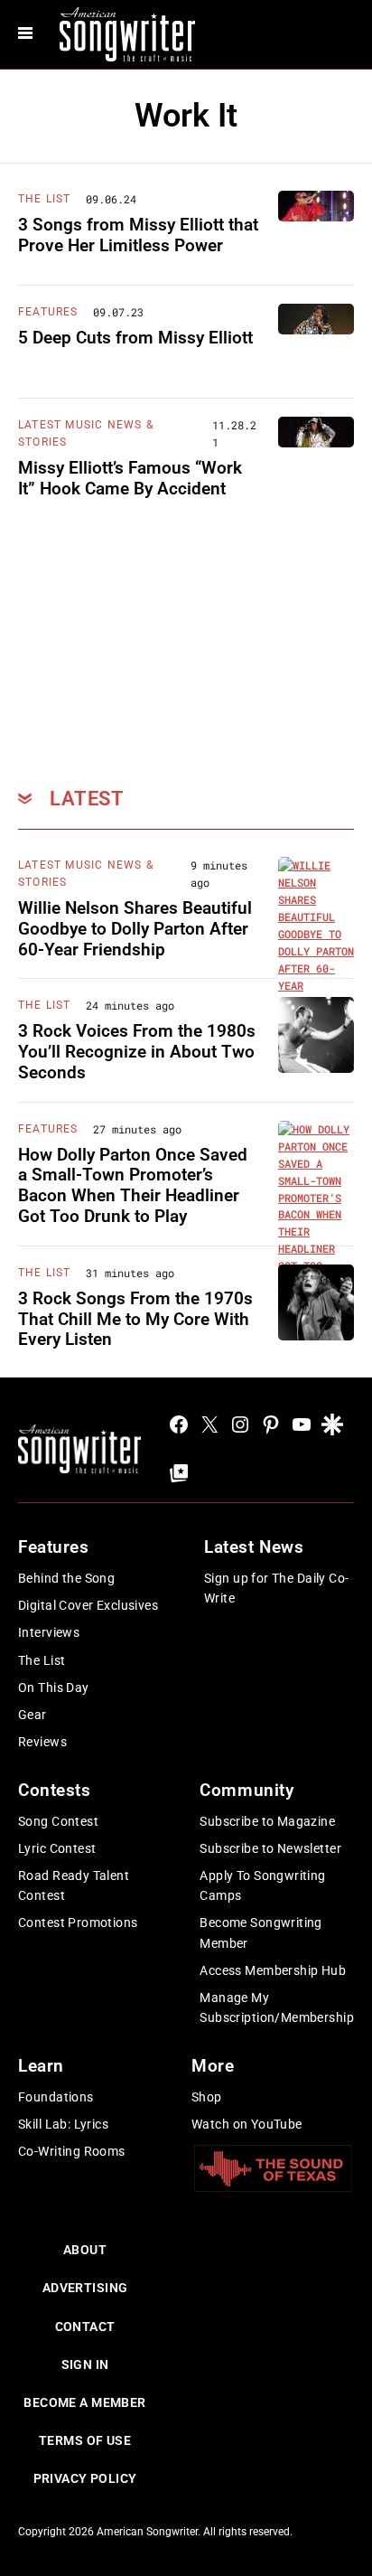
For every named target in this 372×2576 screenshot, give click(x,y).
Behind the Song (66, 1578)
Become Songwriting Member (261, 1932)
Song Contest (58, 1821)
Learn (41, 2066)
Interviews (49, 1632)
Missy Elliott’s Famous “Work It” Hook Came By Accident (130, 478)
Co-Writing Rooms (72, 2151)
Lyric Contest (57, 1848)
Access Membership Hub (273, 1970)
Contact (85, 2327)
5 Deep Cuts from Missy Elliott (135, 338)
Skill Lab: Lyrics (63, 2124)
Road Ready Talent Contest (74, 1885)
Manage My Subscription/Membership (277, 2007)
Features (48, 312)
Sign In (85, 2364)
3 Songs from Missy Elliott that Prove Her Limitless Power (138, 235)
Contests (55, 1790)
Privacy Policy (85, 2478)
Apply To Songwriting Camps (262, 1885)
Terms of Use (85, 2440)
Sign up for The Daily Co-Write (277, 1588)
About (85, 2250)
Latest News (254, 1547)
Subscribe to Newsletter (270, 1848)
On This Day (54, 1688)
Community (246, 1790)
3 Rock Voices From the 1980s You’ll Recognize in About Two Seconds (137, 1052)
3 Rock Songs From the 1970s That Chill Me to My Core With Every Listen (135, 1319)
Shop (207, 2097)
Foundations (56, 2097)
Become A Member (84, 2402)
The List (45, 199)
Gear (33, 1715)
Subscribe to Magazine (267, 1821)
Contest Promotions (78, 1923)
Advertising (85, 2288)
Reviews (42, 1742)
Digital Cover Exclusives (88, 1605)
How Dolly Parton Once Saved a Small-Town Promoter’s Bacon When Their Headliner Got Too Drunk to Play (133, 1185)
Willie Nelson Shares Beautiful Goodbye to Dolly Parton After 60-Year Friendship (135, 929)
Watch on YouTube (247, 2124)
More (213, 2066)
